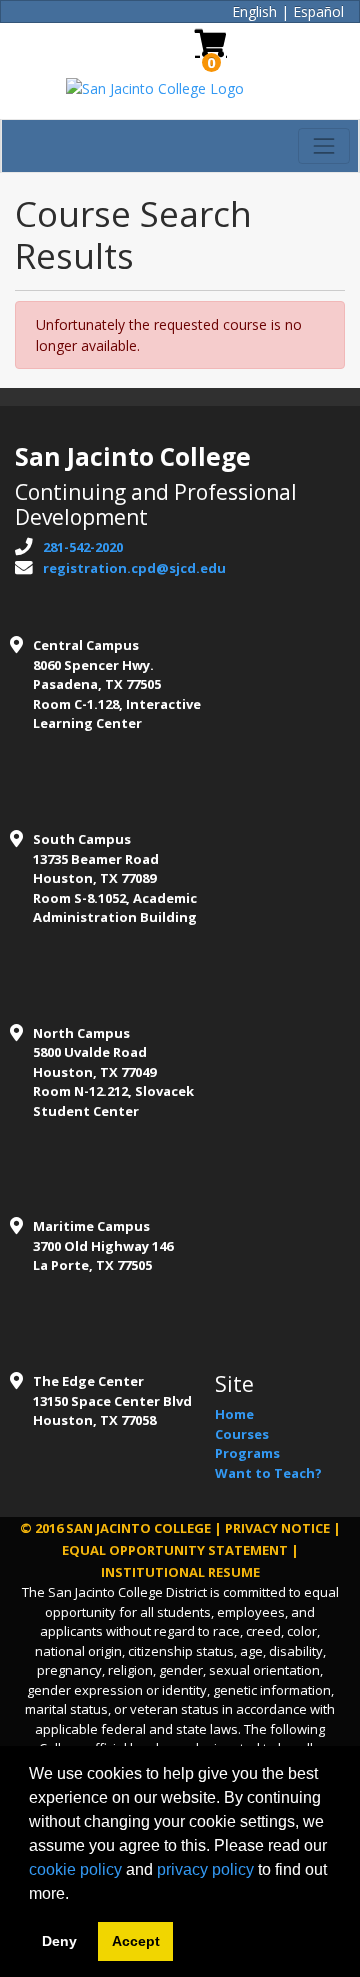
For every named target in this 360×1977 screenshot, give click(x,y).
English (254, 11)
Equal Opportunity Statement (175, 1550)
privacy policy (205, 1869)
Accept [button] (136, 1941)
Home (234, 1414)
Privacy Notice (277, 1528)
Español (318, 11)
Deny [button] (59, 1941)
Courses (242, 1434)
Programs (247, 1453)
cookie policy (75, 1869)
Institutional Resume (180, 1572)
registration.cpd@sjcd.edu (134, 568)
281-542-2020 (83, 547)
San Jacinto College (138, 1528)
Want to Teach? (268, 1473)
